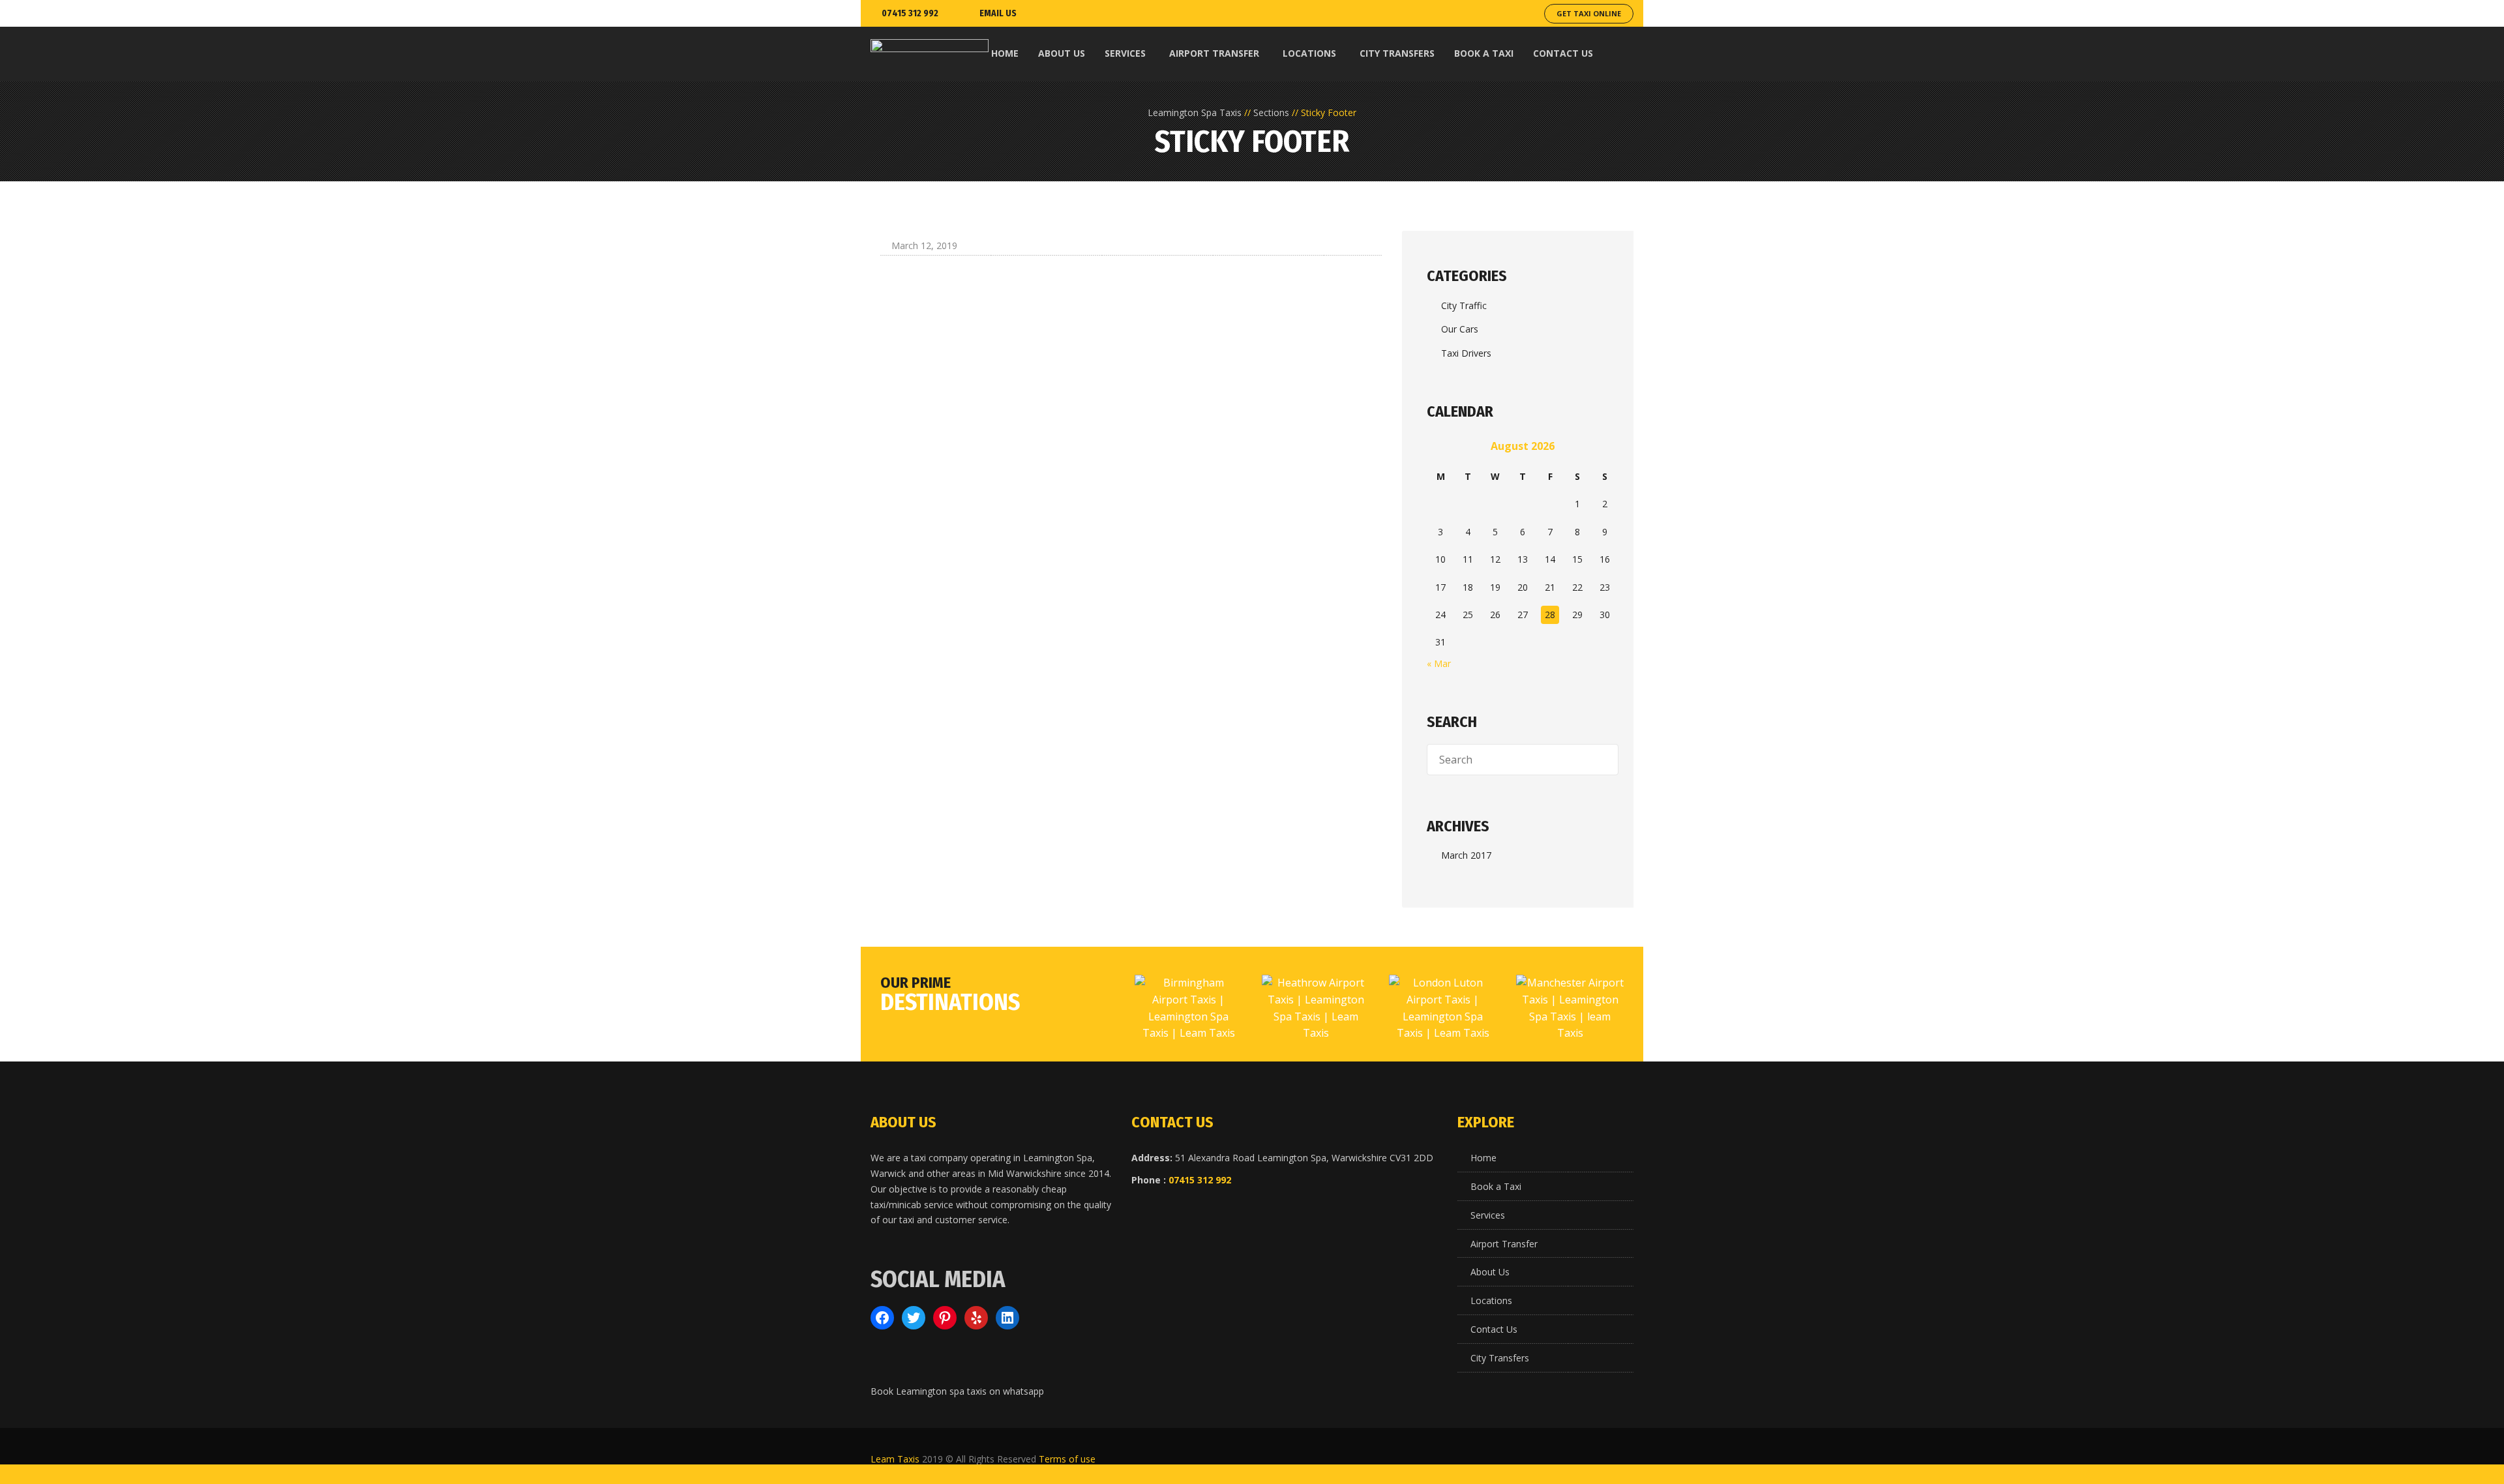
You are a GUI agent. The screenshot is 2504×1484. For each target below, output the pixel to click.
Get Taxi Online (1589, 13)
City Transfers (1500, 1358)
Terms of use (1067, 1459)
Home (1483, 1158)
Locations (1491, 1300)
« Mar (1439, 663)
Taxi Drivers (1466, 353)
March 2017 (1466, 855)
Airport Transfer (1504, 1244)
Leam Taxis (895, 1459)
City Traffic (1464, 305)
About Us (1490, 1272)
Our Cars (1460, 329)
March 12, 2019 (924, 245)
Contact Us (1494, 1329)
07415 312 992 (910, 13)
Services (1488, 1215)
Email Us (998, 13)
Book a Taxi (1496, 1186)
